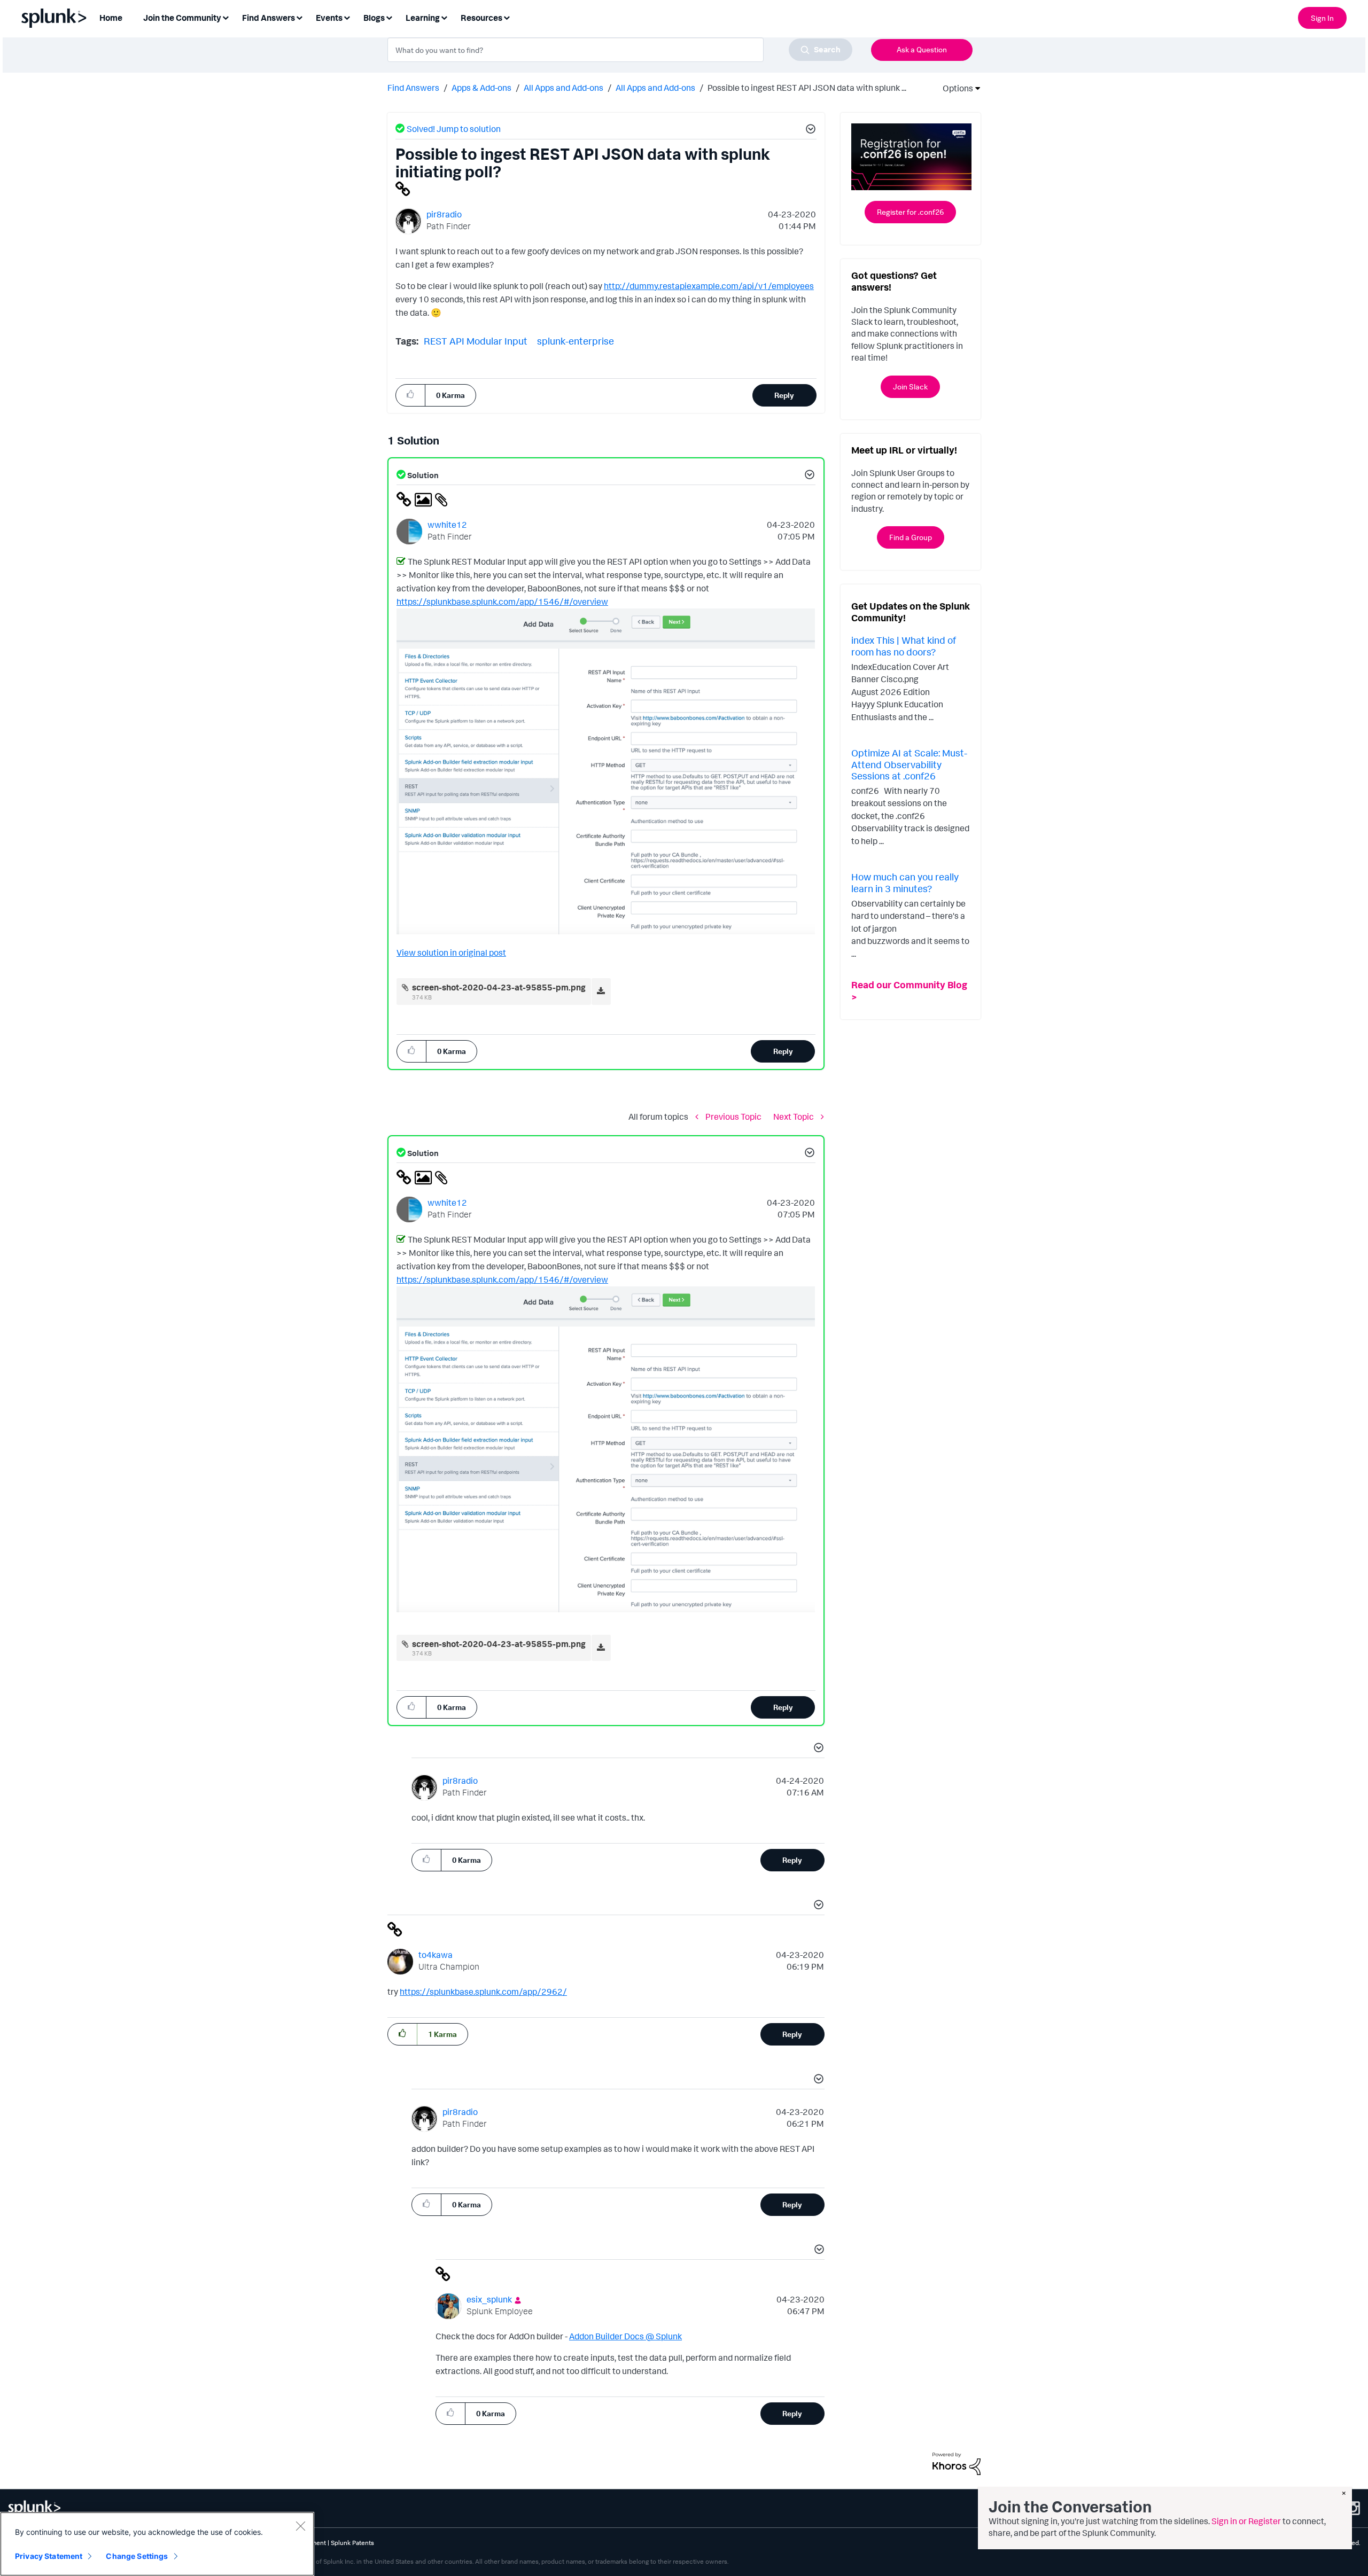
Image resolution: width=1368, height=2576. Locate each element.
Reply (784, 395)
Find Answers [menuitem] (269, 18)
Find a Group (911, 537)
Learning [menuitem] (423, 18)
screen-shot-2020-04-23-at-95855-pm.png (499, 987)
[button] (809, 130)
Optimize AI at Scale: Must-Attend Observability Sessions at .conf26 (909, 764)
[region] (157, 2544)
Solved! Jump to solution (454, 129)
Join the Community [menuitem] (182, 18)
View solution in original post (451, 953)
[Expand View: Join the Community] (226, 17)
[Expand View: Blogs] (389, 17)
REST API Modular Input (476, 341)
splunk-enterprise (576, 341)
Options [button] (954, 88)
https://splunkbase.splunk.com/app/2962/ (483, 1992)
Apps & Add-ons (481, 88)
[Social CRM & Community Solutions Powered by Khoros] (957, 2463)
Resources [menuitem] (481, 18)
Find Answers (413, 88)
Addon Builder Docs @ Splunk (625, 2336)
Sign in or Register (1246, 2521)
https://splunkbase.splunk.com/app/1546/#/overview (502, 602)
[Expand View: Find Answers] (299, 17)
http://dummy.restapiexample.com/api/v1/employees (709, 286)
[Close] (300, 2526)
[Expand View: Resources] (507, 17)
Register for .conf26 (910, 212)
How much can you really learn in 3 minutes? (905, 883)
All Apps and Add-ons (563, 88)
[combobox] (620, 50)
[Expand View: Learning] (444, 17)
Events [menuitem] (329, 18)
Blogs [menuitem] (374, 18)
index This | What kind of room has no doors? (904, 646)
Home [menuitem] (111, 18)
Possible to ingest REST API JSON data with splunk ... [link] (807, 88)
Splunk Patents (352, 2543)
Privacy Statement (49, 2556)
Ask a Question (922, 49)
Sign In (1322, 18)
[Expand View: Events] (347, 17)
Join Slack (910, 387)
